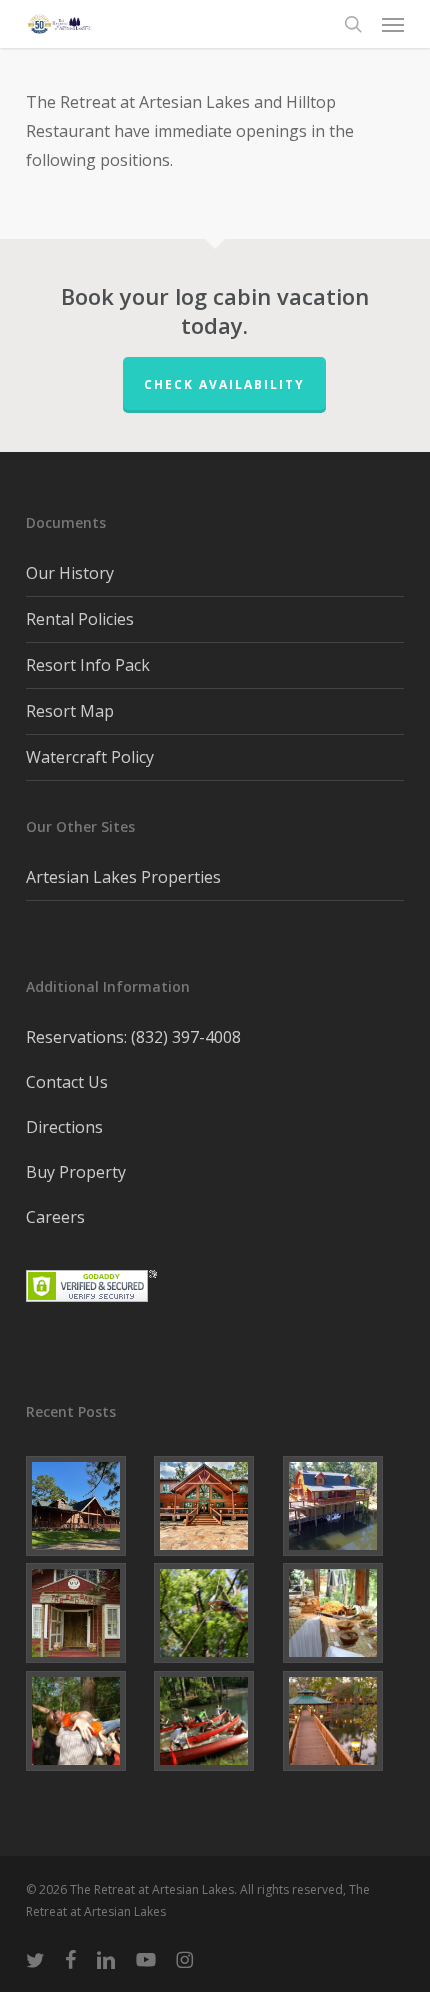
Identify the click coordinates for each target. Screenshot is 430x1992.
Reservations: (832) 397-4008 (133, 1037)
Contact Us (67, 1082)
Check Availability (224, 384)
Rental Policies (80, 619)
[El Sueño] (86, 1506)
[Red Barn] (86, 1613)
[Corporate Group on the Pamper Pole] (214, 1613)
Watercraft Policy (90, 757)
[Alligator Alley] (214, 1506)
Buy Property (76, 1172)
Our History (70, 573)
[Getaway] (86, 1721)
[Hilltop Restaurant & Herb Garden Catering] (343, 1613)
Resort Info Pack (88, 665)
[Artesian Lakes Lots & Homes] (343, 1721)
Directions (64, 1127)
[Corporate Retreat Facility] (214, 1721)
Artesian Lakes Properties (123, 877)
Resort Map (70, 711)
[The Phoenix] (343, 1506)
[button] (393, 24)
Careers (55, 1217)
